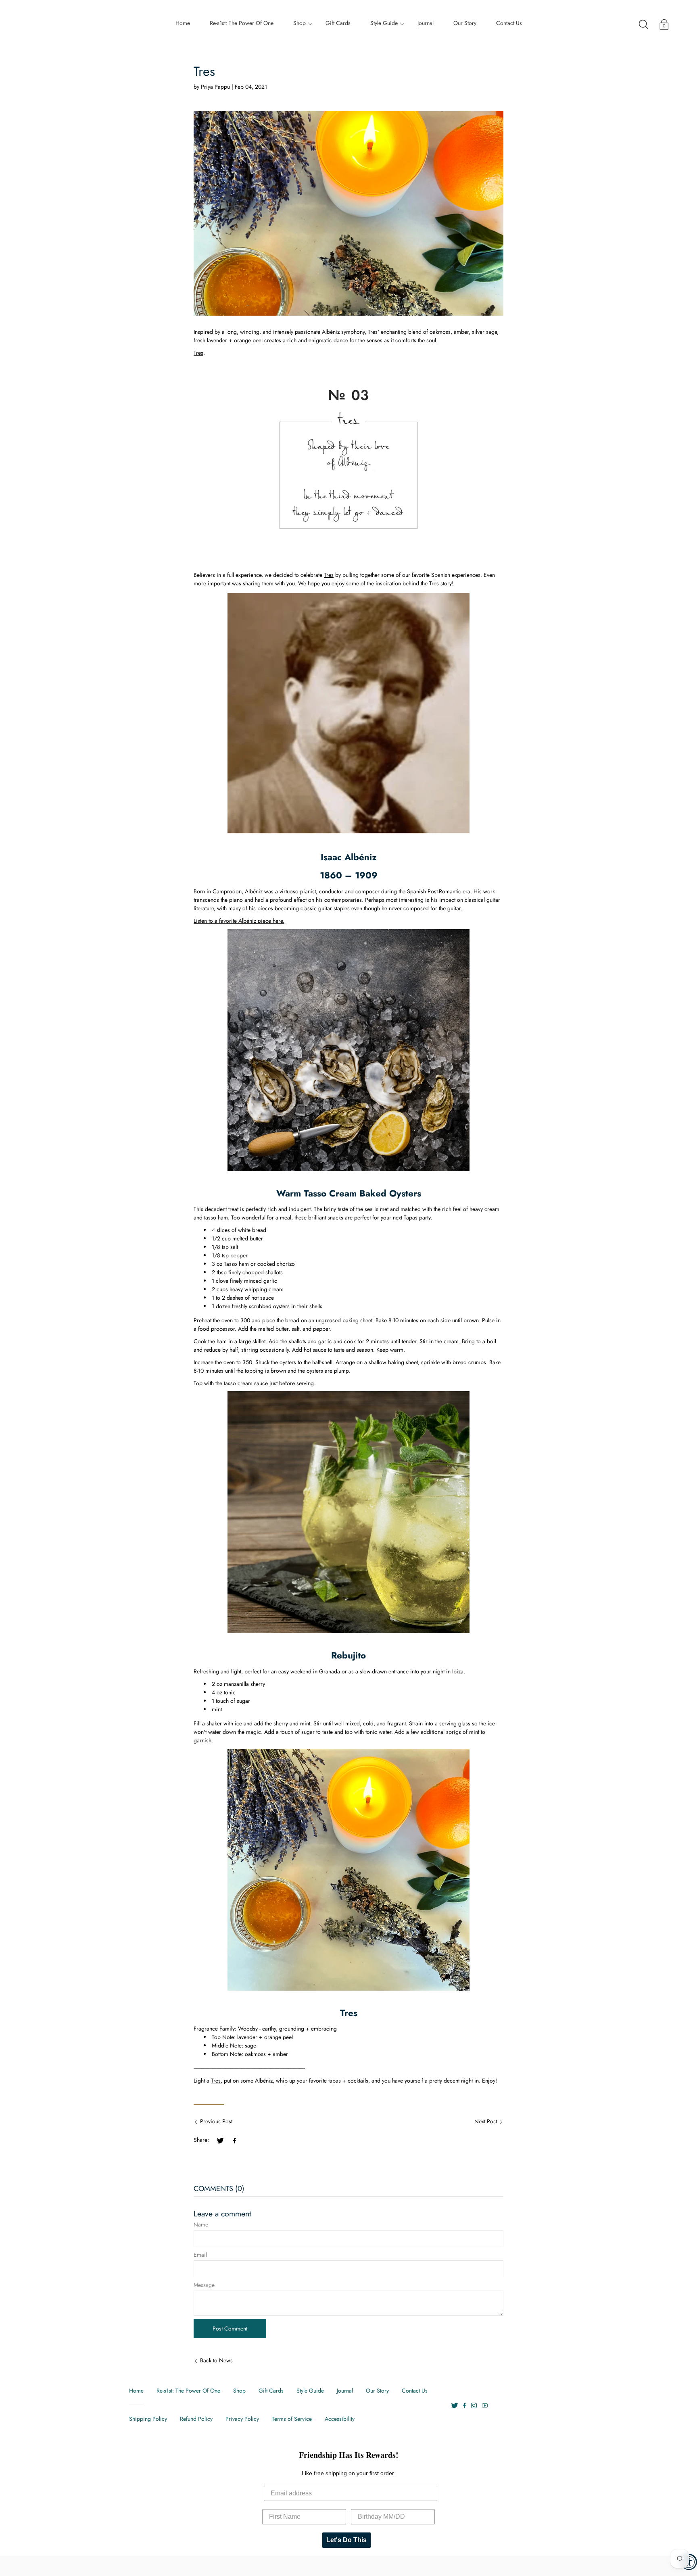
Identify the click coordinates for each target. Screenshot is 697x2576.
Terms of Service (292, 2419)
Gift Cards (338, 23)
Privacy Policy (242, 2419)
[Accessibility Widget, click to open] (689, 2562)
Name (201, 2224)
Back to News (216, 2360)
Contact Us (509, 23)
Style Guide (384, 23)
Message (204, 2285)
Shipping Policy (148, 2419)
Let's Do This (346, 2540)
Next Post (486, 2121)
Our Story (465, 23)
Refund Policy (196, 2419)
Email (200, 2255)
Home (183, 23)
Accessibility (340, 2419)
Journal (426, 23)
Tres (198, 353)
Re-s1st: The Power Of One (242, 23)
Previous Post (216, 2121)
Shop (299, 23)
